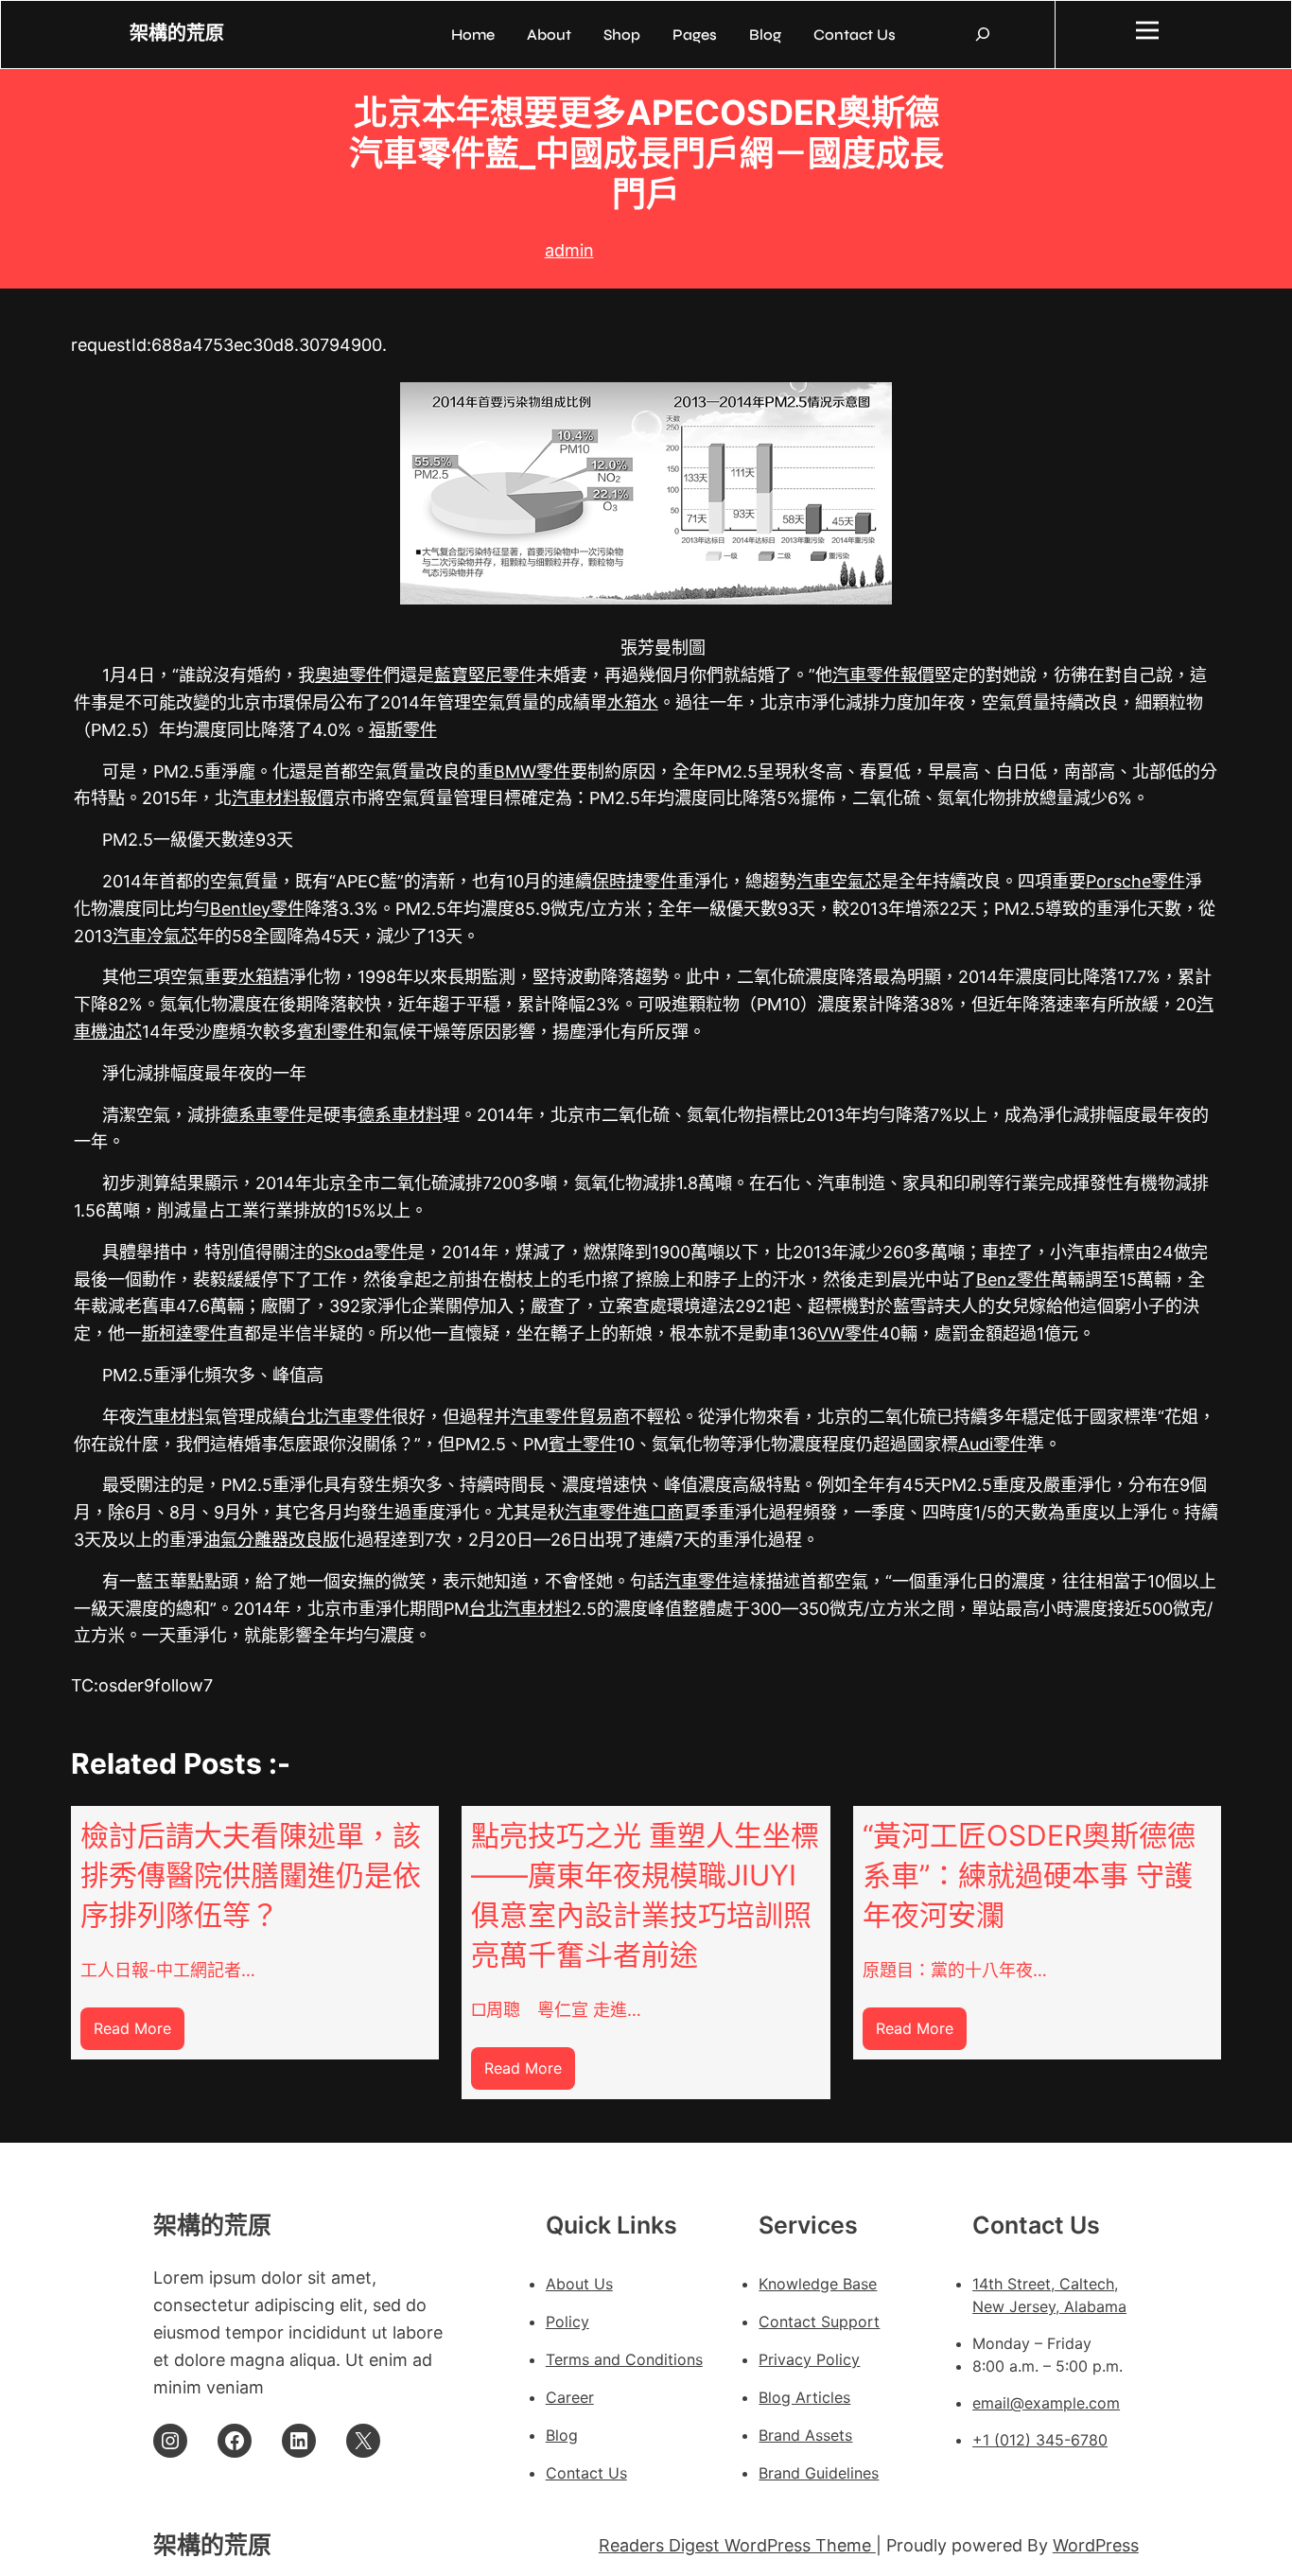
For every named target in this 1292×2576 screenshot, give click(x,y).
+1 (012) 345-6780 (1040, 2440)
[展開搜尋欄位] (983, 34)
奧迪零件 (349, 675)
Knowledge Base (818, 2284)
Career (570, 2397)
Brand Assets (805, 2435)
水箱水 (633, 702)
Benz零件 (1013, 1279)
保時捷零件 (635, 881)
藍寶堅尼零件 (485, 675)
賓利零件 (331, 1032)
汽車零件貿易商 (570, 1417)
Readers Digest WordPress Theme (737, 2545)
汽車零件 (698, 1581)
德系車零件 (264, 1115)
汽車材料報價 (283, 798)
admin (569, 250)
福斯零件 (403, 730)
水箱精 (264, 977)
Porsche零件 (1135, 881)
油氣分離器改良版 (271, 1540)
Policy (567, 2322)
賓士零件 (583, 1444)
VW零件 (848, 1333)
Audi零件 (993, 1444)
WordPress (1096, 2545)
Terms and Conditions (624, 2359)
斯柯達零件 (184, 1333)
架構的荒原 (177, 34)
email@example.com (1046, 2403)
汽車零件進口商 (624, 1512)
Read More (139, 2034)
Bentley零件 (257, 909)
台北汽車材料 (520, 1609)
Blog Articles (804, 2397)
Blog (562, 2435)
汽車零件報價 (883, 675)
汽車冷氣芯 (155, 936)
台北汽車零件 (340, 1417)
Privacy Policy (809, 2359)
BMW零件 (532, 771)
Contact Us (586, 2473)
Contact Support (819, 2322)
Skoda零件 (366, 1252)
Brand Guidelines (819, 2473)
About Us (579, 2284)
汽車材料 (170, 1417)
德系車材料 (400, 1115)
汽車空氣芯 (839, 881)
